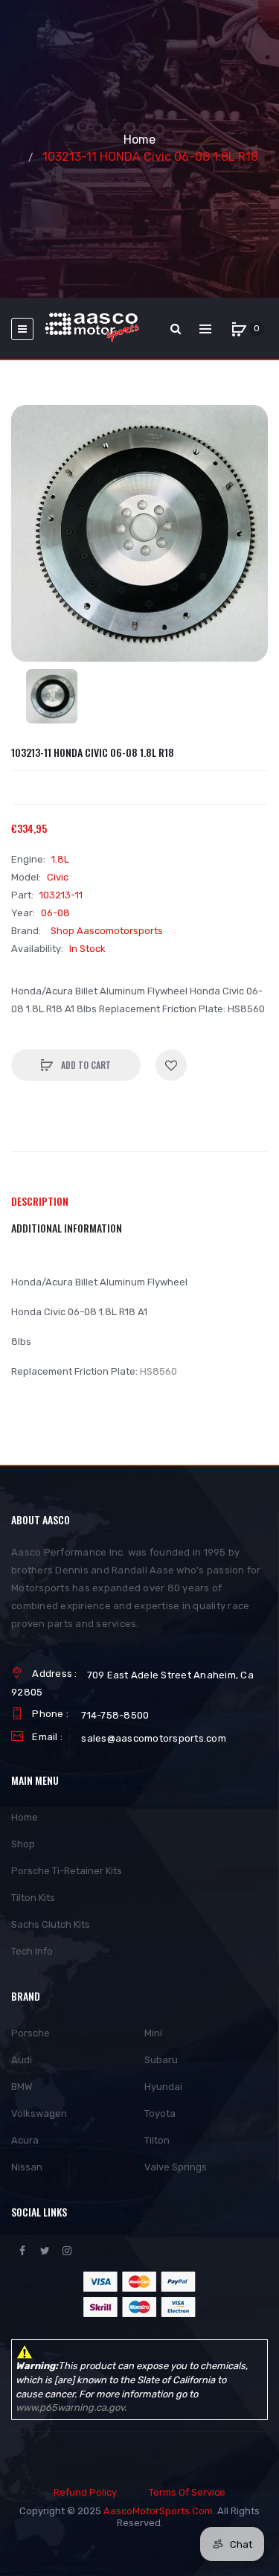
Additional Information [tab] (67, 1228)
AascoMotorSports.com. (159, 2511)
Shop (23, 1844)
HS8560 (158, 1371)
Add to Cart (85, 1065)
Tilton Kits (33, 1898)
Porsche (31, 2033)
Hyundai (163, 2087)
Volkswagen (39, 2113)
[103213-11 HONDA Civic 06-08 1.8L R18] (52, 696)
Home (139, 140)
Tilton (157, 2140)
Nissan (27, 2167)
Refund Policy (85, 2492)
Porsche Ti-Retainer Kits (67, 1871)
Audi (22, 2060)
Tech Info (32, 1951)
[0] (239, 329)
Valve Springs (176, 2167)
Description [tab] (40, 1201)
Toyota (160, 2113)
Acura (25, 2140)
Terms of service (187, 2492)
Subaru (161, 2060)
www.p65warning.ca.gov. (71, 2407)
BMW (22, 2087)
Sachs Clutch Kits (51, 1924)
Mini (153, 2033)
